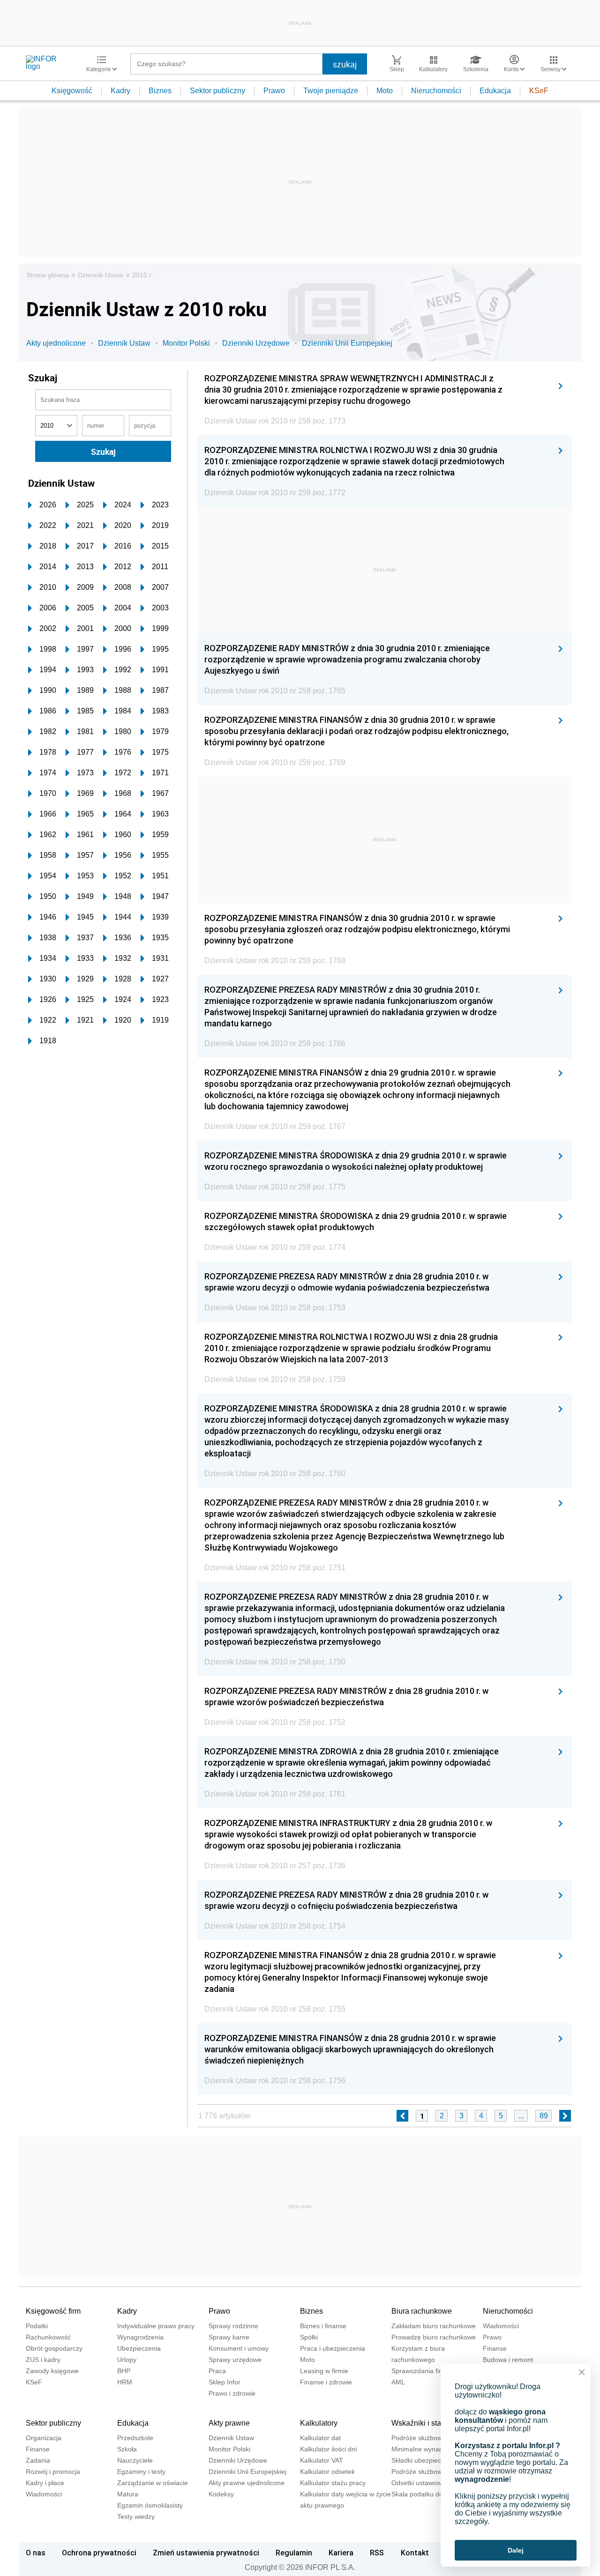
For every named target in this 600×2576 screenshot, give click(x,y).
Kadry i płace (45, 2483)
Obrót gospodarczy (54, 2348)
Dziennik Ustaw (101, 275)
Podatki (37, 2326)
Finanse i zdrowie (326, 2382)
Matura (128, 2494)
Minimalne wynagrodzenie (430, 2449)
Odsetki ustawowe (418, 2483)
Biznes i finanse (323, 2326)
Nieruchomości (436, 91)
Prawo (274, 91)
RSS (377, 2553)
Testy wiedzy (136, 2517)
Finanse (495, 2348)
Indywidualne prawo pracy (156, 2326)
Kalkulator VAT (322, 2460)
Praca (217, 2371)
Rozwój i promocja (53, 2472)
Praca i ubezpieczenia (333, 2348)
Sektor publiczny (217, 91)
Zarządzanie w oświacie (153, 2483)
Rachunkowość (48, 2337)
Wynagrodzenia (140, 2337)
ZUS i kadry (43, 2360)
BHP (124, 2371)
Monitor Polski (186, 343)
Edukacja (495, 91)
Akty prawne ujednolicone (247, 2483)
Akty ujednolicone (56, 343)
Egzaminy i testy (141, 2472)
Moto (385, 91)
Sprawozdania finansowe (428, 2371)
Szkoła (127, 2449)
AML (398, 2382)
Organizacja (44, 2438)
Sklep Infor (225, 2382)
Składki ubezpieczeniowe (428, 2460)
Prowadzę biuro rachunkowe (434, 2337)
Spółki (309, 2337)
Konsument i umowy (239, 2348)
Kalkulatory (319, 2423)
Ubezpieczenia (139, 2348)
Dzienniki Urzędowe (256, 343)
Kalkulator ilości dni (328, 2449)
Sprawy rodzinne (233, 2326)
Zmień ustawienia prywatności (206, 2553)
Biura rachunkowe (422, 2311)
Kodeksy (221, 2494)
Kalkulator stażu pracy (333, 2483)
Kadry (120, 91)
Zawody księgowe (52, 2371)
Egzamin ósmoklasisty (150, 2505)
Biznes (160, 91)
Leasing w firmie (324, 2371)
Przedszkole (135, 2438)
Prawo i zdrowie (232, 2393)
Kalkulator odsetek (327, 2472)
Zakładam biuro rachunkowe (434, 2326)
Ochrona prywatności (99, 2553)
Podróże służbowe (419, 2472)
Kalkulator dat (320, 2438)
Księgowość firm (53, 2311)
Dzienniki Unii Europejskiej (347, 343)
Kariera (341, 2553)
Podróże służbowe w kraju (430, 2438)
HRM (125, 2382)
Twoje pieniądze (331, 91)
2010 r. (142, 275)
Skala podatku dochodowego (434, 2494)
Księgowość (72, 91)
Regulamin (294, 2553)
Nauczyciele (135, 2460)
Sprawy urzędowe (235, 2360)
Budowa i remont (508, 2360)
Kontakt (415, 2553)
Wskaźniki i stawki (422, 2423)
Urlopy (127, 2360)
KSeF (539, 91)
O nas (36, 2553)
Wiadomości (501, 2326)
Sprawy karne (229, 2337)
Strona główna (48, 275)
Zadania (38, 2460)
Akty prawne (229, 2423)
